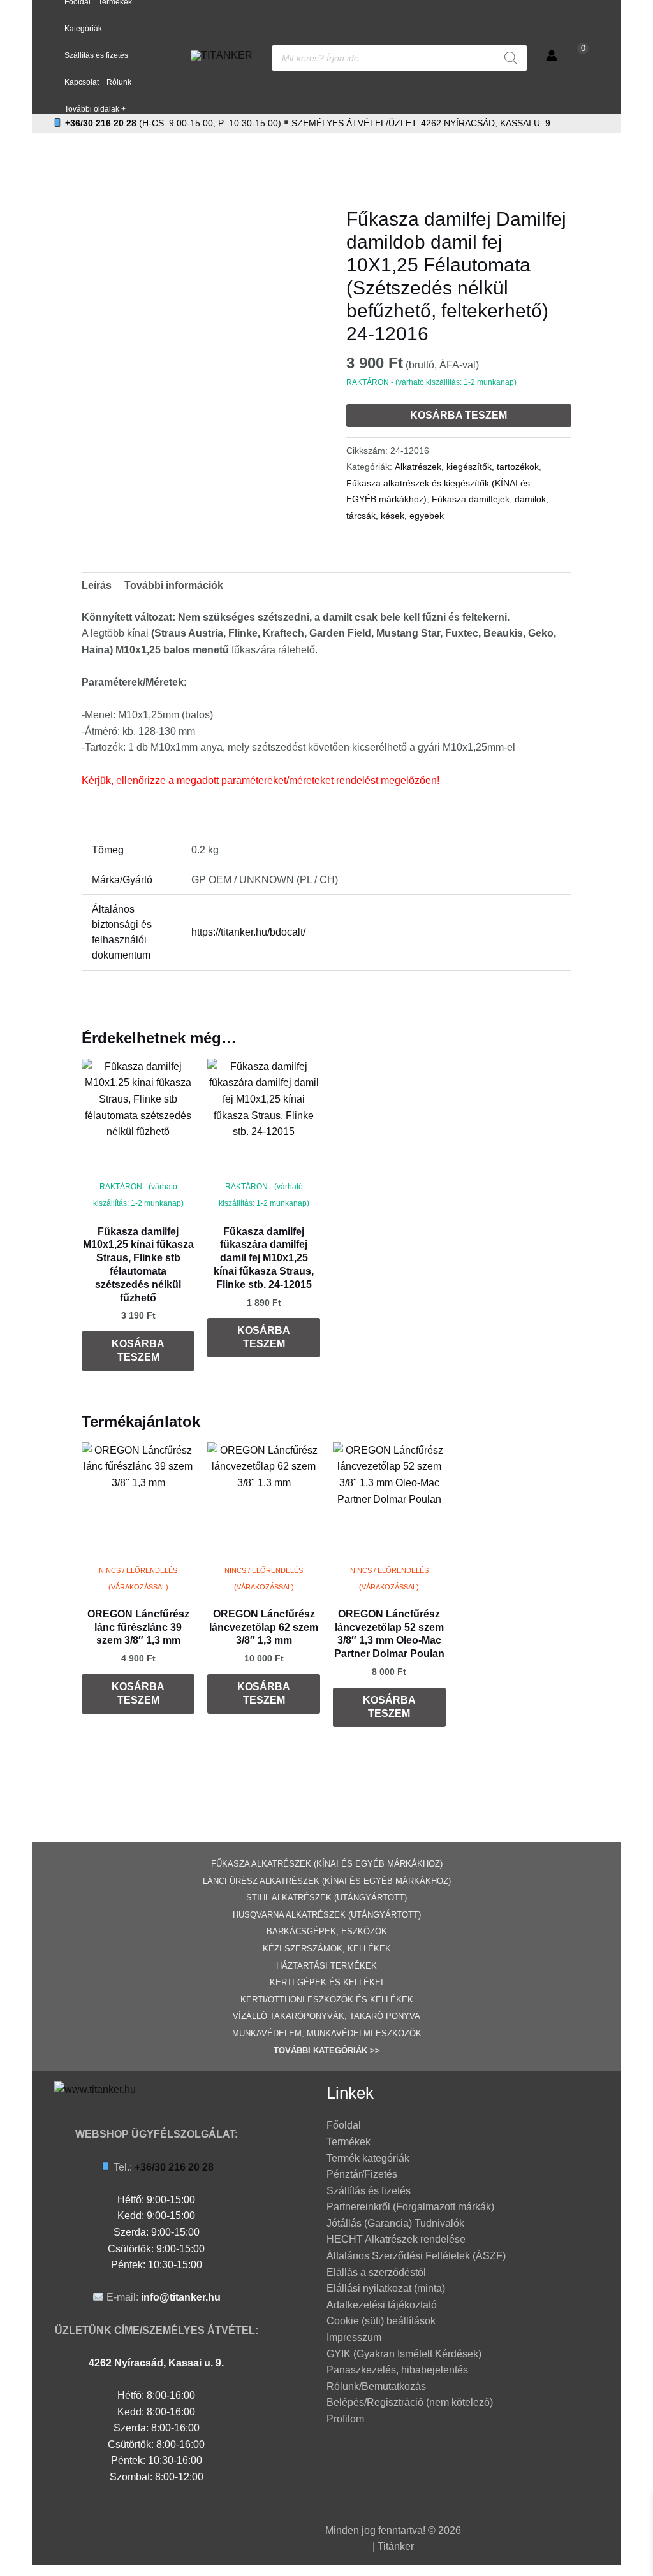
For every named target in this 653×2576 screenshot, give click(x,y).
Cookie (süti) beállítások (381, 2321)
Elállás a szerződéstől (376, 2272)
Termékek (349, 2142)
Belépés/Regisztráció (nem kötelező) (410, 2402)
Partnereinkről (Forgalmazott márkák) (410, 2207)
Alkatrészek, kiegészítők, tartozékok (467, 467)
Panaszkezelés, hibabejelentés (397, 2370)
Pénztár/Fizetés (362, 2174)
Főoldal (344, 2125)
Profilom (345, 2419)
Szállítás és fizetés (96, 55)
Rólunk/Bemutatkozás (376, 2386)
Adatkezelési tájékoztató (382, 2305)
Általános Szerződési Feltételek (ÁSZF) (416, 2256)
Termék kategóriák (368, 2158)
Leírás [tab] (97, 585)
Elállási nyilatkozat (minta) (386, 2288)
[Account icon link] (552, 55)
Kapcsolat (82, 82)
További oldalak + (95, 109)
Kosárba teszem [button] (138, 1350)
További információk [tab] (174, 585)
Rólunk (119, 82)
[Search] (511, 58)
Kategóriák (83, 29)
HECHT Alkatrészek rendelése (396, 2239)
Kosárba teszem (459, 415)
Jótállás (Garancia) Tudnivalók (395, 2223)
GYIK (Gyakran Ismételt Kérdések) (404, 2354)
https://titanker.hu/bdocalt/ (248, 932)
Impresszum (354, 2337)
